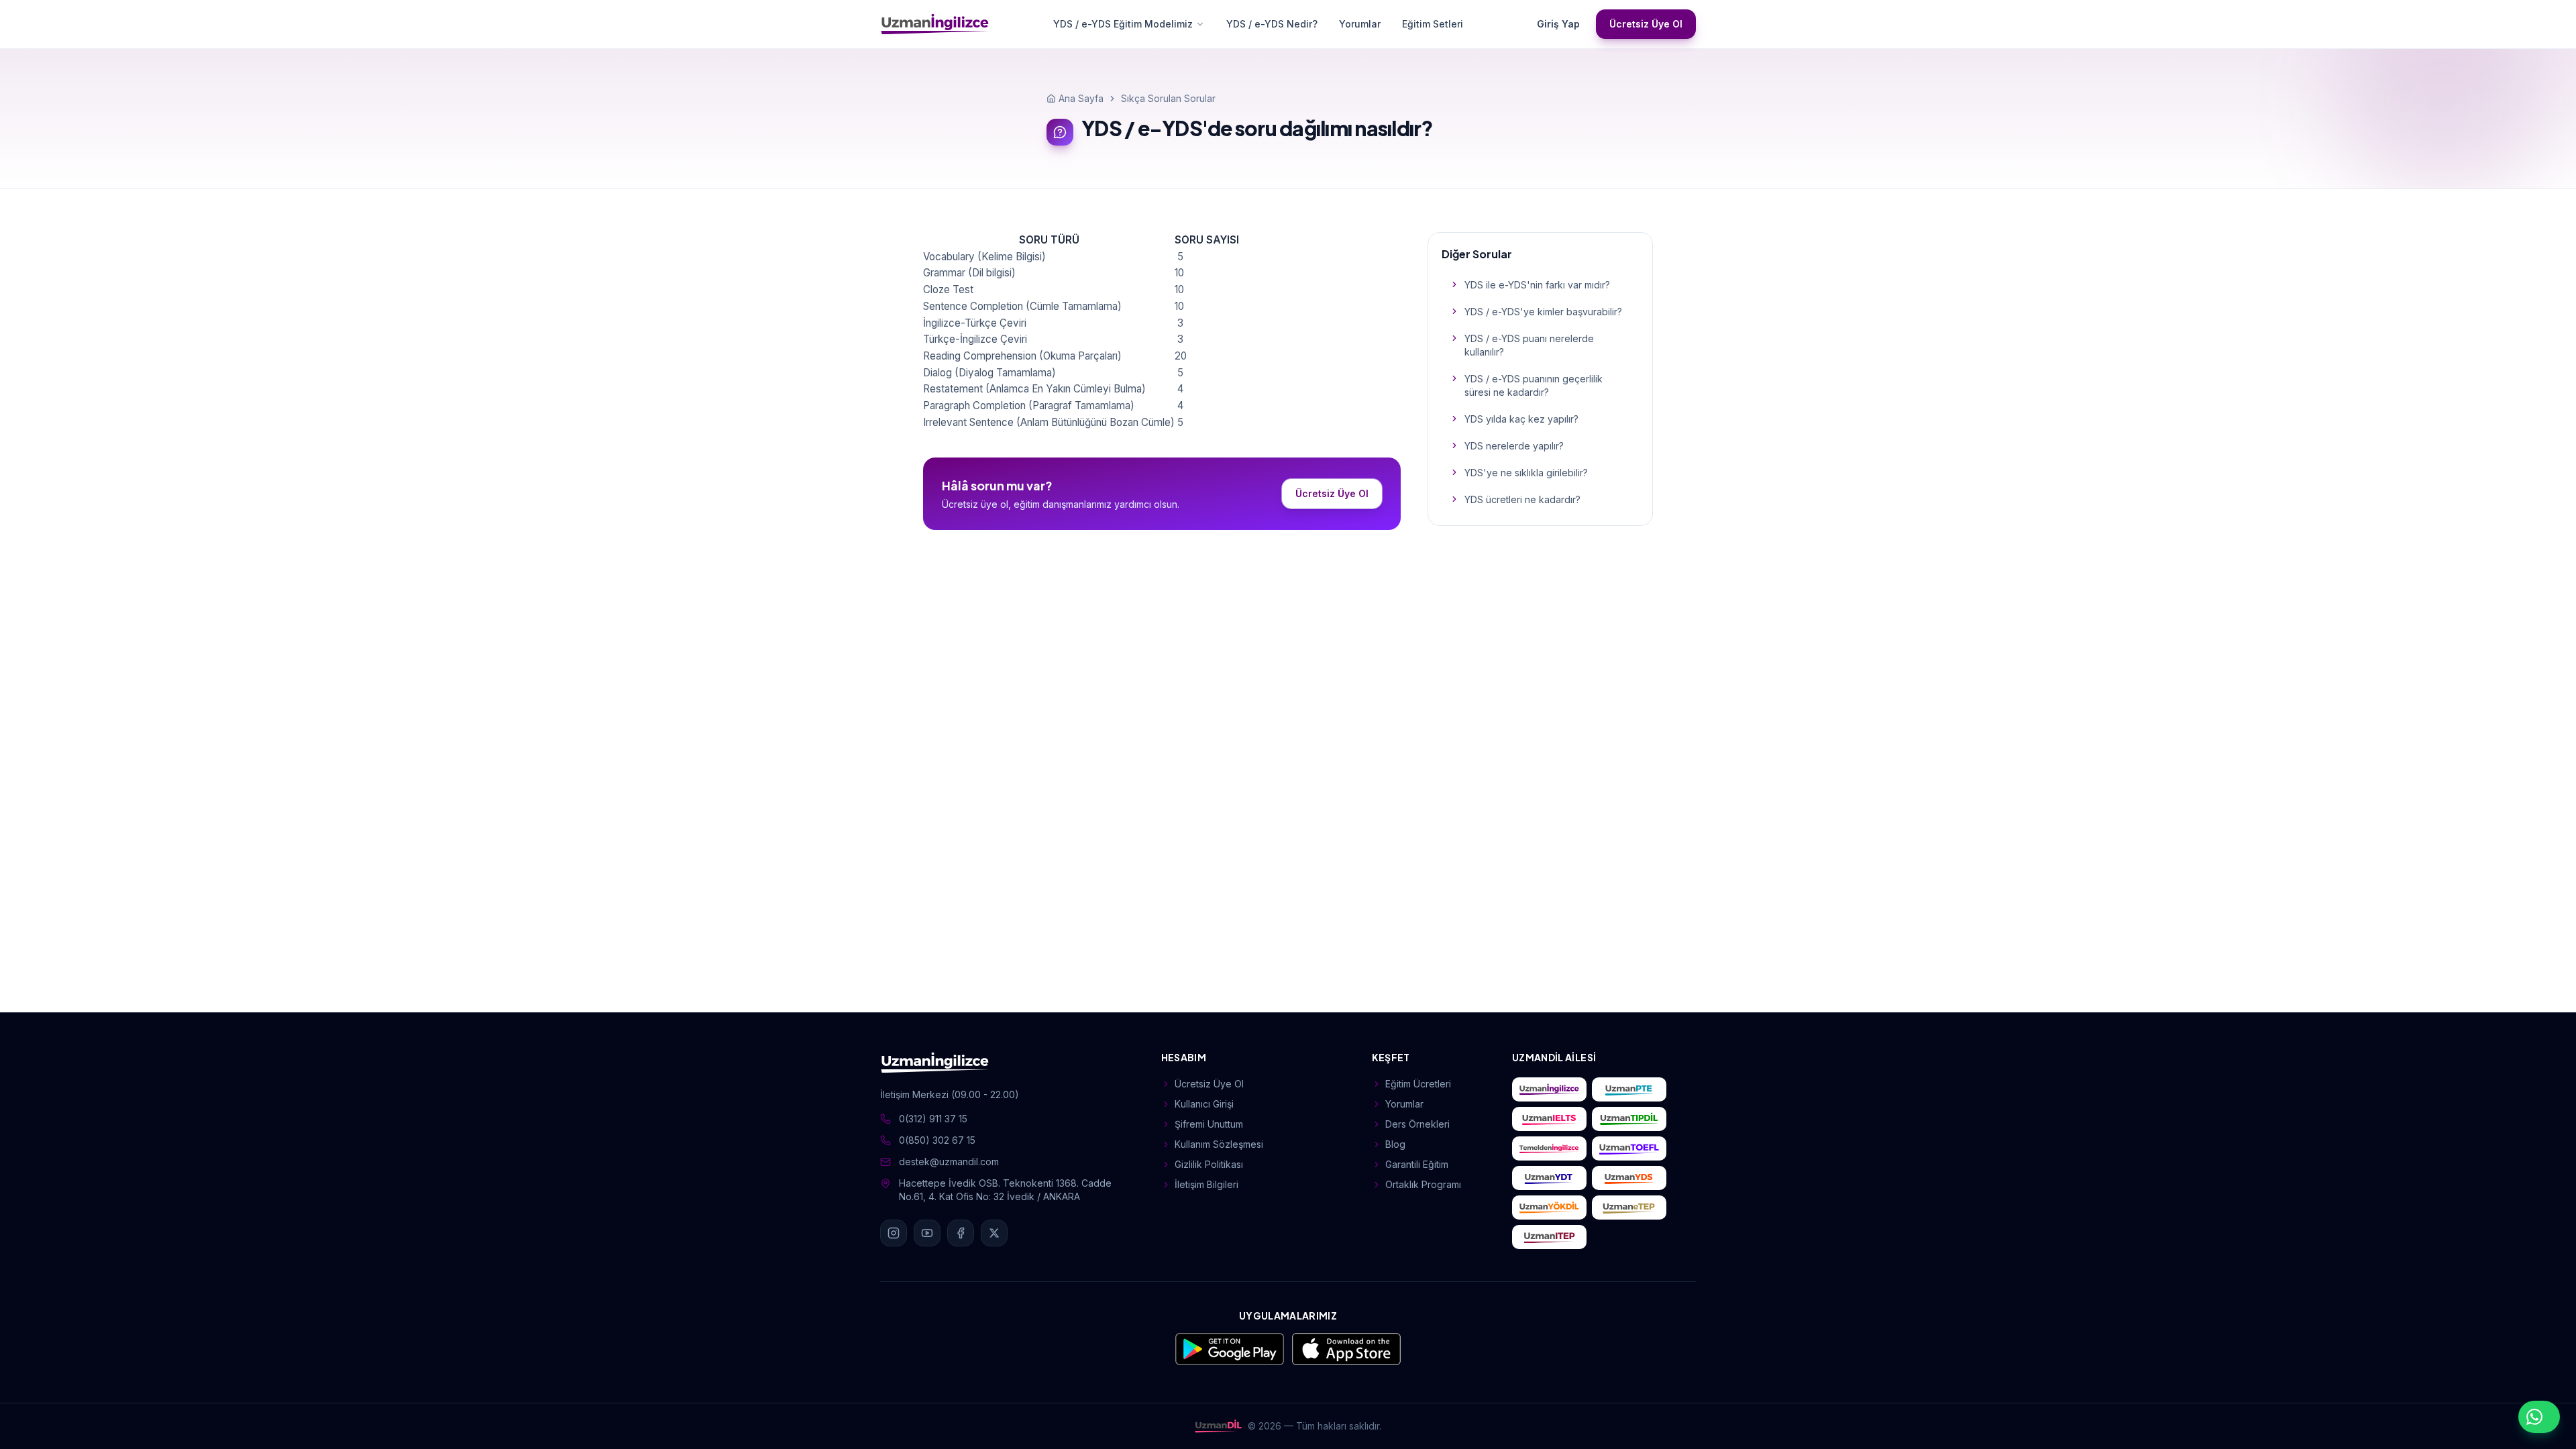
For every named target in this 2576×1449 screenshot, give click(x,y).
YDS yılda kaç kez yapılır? (1521, 419)
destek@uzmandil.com (949, 1162)
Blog (1395, 1144)
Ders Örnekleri (1417, 1124)
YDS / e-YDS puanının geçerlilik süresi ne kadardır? (1534, 385)
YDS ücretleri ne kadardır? (1522, 499)
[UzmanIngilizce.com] (1549, 1089)
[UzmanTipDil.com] (1629, 1119)
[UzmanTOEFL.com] (1629, 1148)
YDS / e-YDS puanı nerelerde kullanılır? (1529, 345)
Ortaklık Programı (1423, 1184)
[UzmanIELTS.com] (1549, 1119)
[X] (994, 1233)
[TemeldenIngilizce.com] (1549, 1148)
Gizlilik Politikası (1209, 1164)
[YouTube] (927, 1233)
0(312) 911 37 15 (933, 1119)
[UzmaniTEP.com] (1549, 1237)
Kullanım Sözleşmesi (1219, 1144)
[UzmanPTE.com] (1629, 1089)
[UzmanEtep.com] (1629, 1207)
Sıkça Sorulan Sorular (1168, 98)
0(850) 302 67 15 (937, 1140)
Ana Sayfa (1081, 98)
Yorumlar (1360, 24)
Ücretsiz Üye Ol (1646, 24)
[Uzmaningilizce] (935, 24)
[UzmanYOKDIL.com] (1549, 1207)
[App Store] (1346, 1349)
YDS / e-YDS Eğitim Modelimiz (1123, 24)
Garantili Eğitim (1417, 1164)
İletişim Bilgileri (1206, 1184)
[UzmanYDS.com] (1629, 1178)
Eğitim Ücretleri (1418, 1084)
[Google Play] (1230, 1349)
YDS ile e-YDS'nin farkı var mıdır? (1537, 285)
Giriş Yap (1558, 24)
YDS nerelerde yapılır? (1514, 446)
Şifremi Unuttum (1209, 1124)
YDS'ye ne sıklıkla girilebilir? (1526, 473)
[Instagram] (894, 1233)
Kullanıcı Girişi (1204, 1104)
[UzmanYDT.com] (1549, 1178)
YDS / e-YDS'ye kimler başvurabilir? (1543, 312)
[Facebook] (961, 1233)
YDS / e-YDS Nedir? (1272, 24)
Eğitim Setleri (1433, 24)
